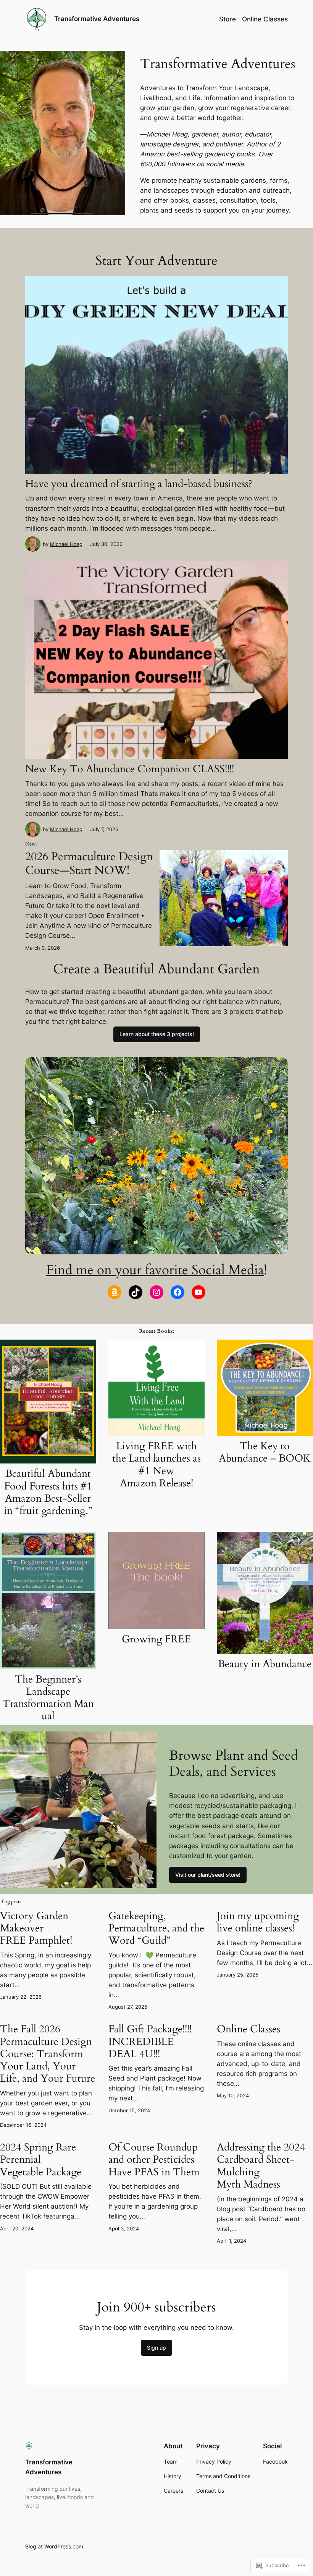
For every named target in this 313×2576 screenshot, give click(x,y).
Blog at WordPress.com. (55, 2546)
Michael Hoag (66, 544)
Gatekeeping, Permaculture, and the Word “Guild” (156, 1928)
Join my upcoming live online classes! (258, 1922)
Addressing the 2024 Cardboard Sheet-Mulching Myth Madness (261, 2166)
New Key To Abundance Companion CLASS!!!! (130, 769)
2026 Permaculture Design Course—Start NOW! (89, 863)
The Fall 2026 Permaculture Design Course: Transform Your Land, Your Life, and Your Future (48, 2054)
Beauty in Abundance (265, 1664)
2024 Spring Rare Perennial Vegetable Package (41, 2160)
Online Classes (248, 2029)
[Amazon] (115, 1292)
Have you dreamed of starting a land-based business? (139, 484)
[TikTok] (136, 1292)
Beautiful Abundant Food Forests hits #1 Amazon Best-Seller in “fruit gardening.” (48, 1492)
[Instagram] (156, 1292)
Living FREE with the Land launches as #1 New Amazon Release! (156, 1465)
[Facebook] (177, 1292)
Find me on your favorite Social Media (155, 1270)
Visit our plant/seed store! (208, 1875)
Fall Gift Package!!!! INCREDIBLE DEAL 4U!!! (150, 2042)
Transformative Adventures (97, 19)
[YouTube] (198, 1292)
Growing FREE (156, 1639)
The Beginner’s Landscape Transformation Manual (48, 1698)
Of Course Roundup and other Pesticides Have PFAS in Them (154, 2160)
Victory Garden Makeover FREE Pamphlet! (36, 1928)
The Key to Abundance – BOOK (265, 1452)
